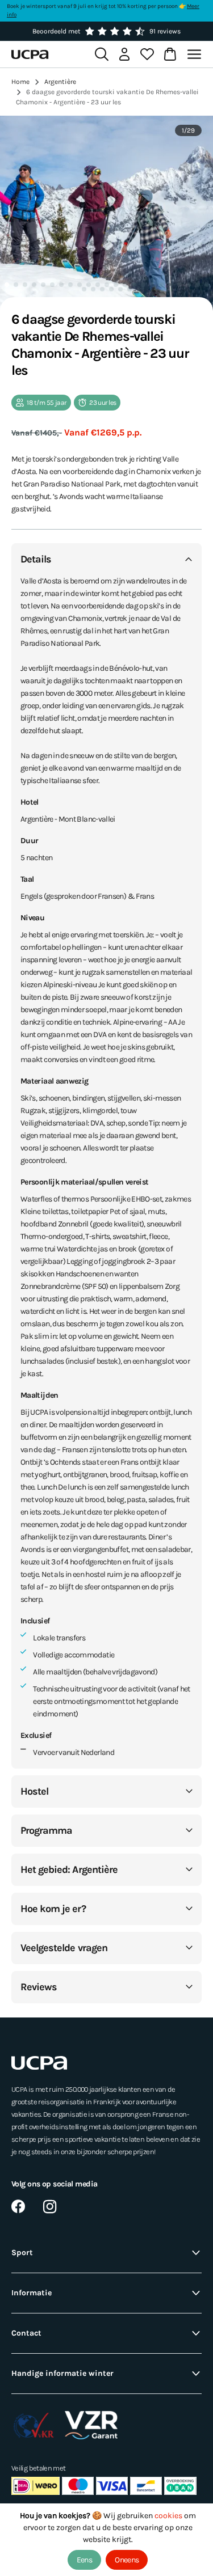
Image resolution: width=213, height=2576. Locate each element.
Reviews (39, 1987)
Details (36, 559)
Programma (46, 1830)
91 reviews (165, 31)
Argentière (60, 82)
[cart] (170, 54)
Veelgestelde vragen (64, 1948)
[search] (102, 54)
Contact (26, 2333)
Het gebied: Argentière (69, 1869)
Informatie (32, 2293)
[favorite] (147, 54)
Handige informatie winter (62, 2373)
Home (20, 82)
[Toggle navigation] (196, 54)
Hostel (34, 1791)
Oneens (127, 2560)
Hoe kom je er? (53, 1909)
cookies (169, 2516)
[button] (7, 285)
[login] (124, 54)
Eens (84, 2560)
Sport (22, 2253)
